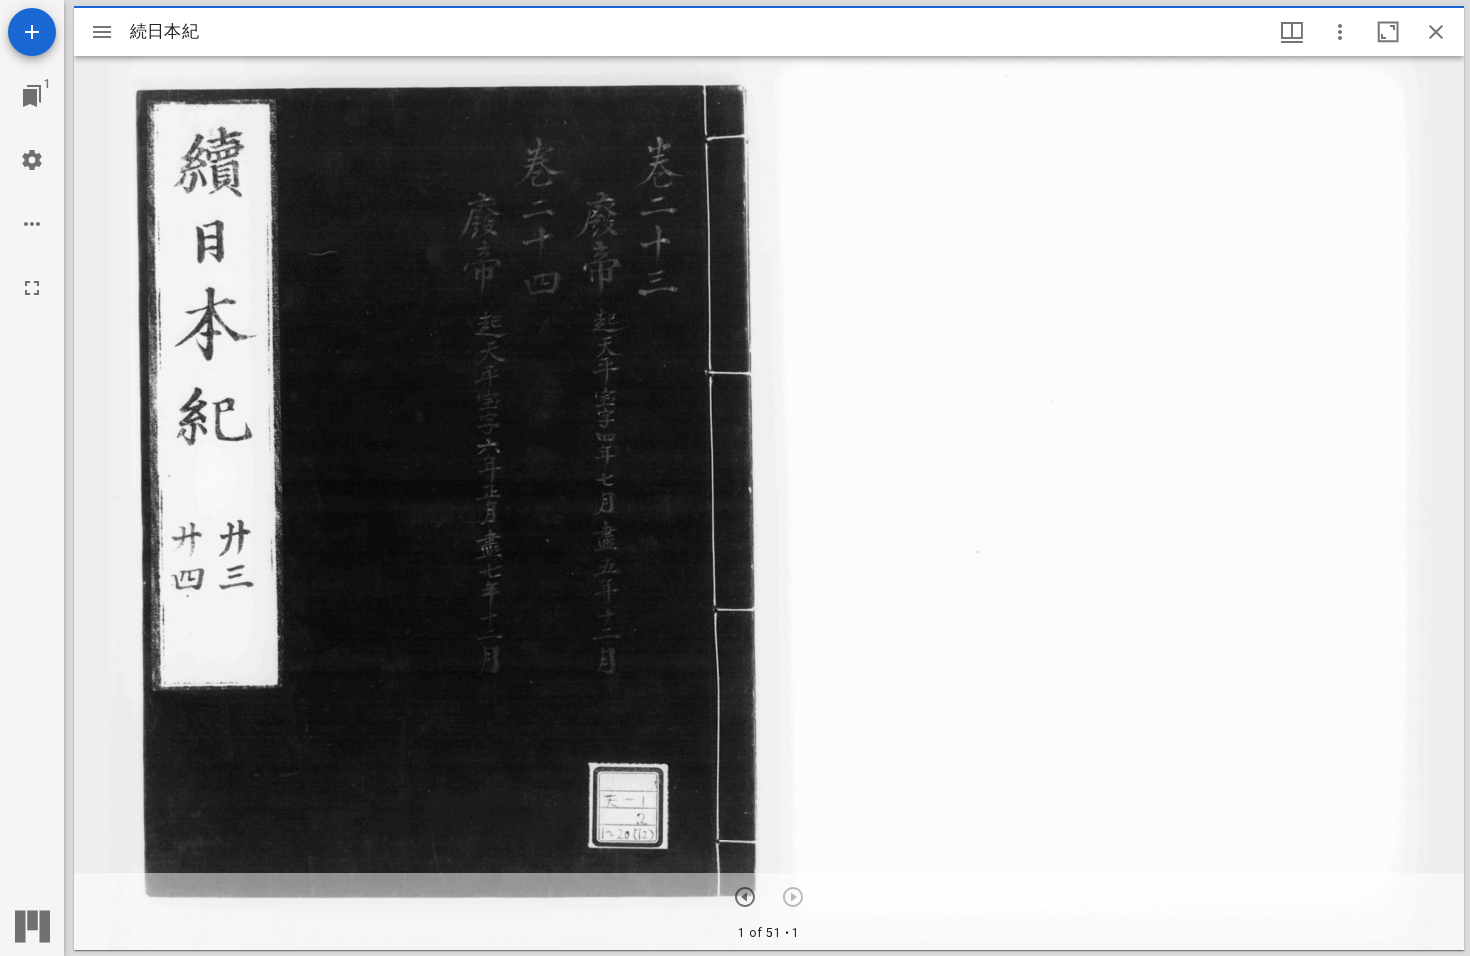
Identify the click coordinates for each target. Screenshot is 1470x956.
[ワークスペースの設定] (32, 160)
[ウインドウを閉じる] (1436, 32)
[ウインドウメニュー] (1292, 32)
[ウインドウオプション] (1340, 32)
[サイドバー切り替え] (102, 32)
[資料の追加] (32, 32)
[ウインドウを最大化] (1388, 32)
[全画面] (32, 288)
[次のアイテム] (745, 897)
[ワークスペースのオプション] (32, 224)
